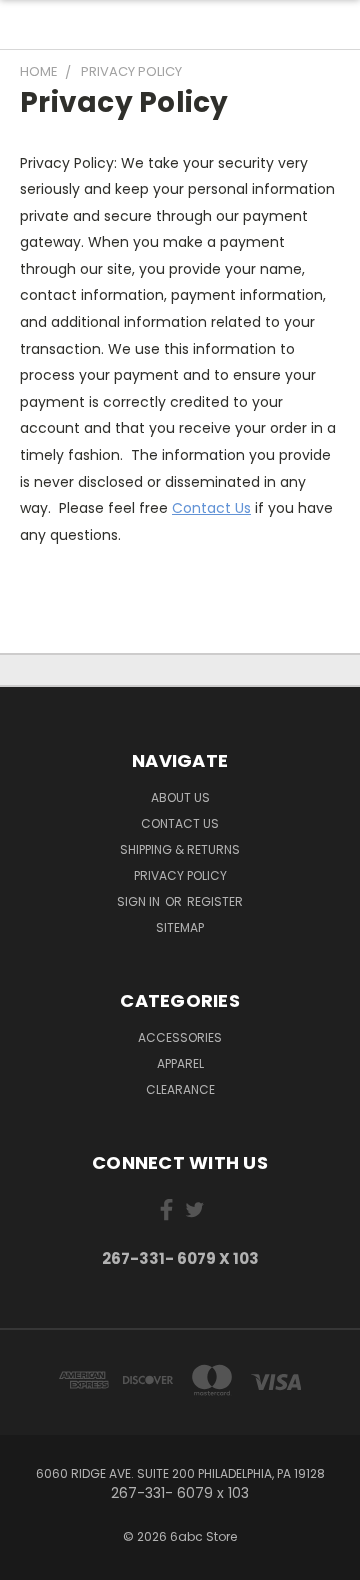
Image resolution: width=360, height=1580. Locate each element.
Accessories (180, 1037)
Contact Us (211, 508)
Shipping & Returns (180, 849)
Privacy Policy (180, 875)
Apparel (180, 1063)
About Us (180, 797)
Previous (31, 1560)
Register (215, 901)
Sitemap (180, 927)
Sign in (140, 901)
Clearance (180, 1089)
